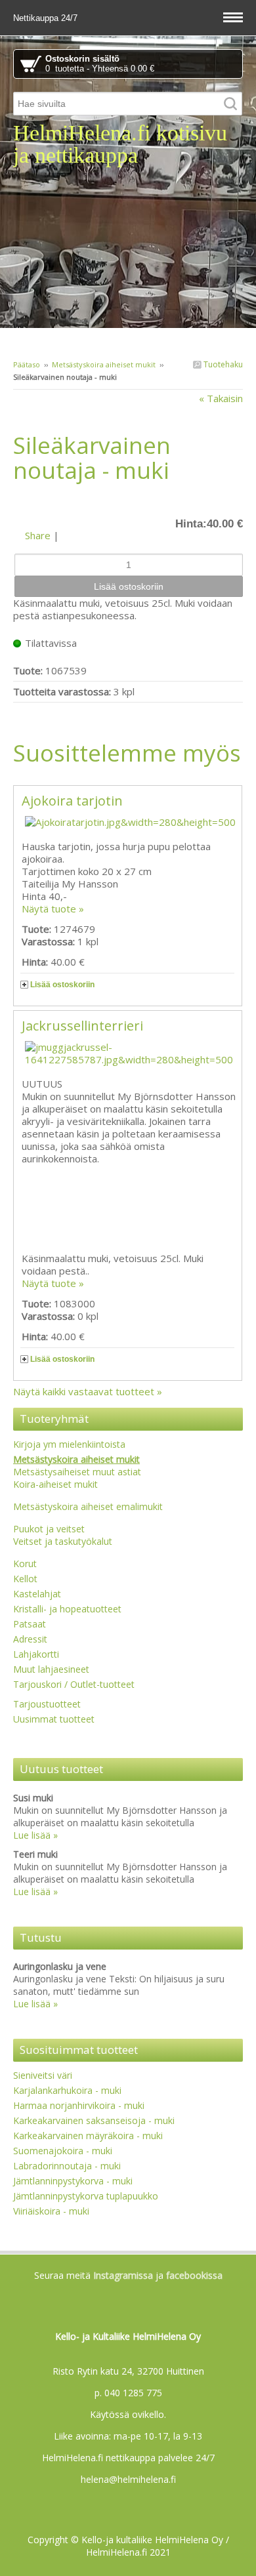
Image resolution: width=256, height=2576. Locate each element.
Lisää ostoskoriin (62, 985)
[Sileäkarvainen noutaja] (128, 506)
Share (38, 535)
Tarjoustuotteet (47, 1704)
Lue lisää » (35, 1835)
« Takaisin (221, 398)
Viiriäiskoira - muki (51, 2211)
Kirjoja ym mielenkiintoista (69, 1444)
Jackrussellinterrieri (82, 1026)
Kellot (25, 1579)
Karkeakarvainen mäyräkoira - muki (88, 2136)
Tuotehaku (222, 364)
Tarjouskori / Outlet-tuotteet (74, 1684)
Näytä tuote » (53, 909)
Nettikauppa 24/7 (47, 18)
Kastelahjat (37, 1594)
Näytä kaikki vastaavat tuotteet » (88, 1391)
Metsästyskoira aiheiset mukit (104, 364)
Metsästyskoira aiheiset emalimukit (88, 1506)
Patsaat (30, 1624)
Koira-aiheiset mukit (55, 1484)
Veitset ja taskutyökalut (63, 1541)
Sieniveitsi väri (43, 2075)
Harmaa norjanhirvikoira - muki (79, 2105)
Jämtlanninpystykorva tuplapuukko (86, 2196)
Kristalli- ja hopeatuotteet (67, 1609)
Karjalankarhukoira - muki (67, 2090)
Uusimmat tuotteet (54, 1719)
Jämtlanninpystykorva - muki (73, 2181)
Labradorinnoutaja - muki (67, 2166)
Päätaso (27, 364)
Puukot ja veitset (49, 1529)
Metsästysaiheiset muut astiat (77, 1472)
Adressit (30, 1639)
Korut (25, 1564)
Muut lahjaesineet (51, 1669)
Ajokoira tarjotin (72, 801)
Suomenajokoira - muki (63, 2151)
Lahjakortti (36, 1654)
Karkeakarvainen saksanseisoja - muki (94, 2120)
